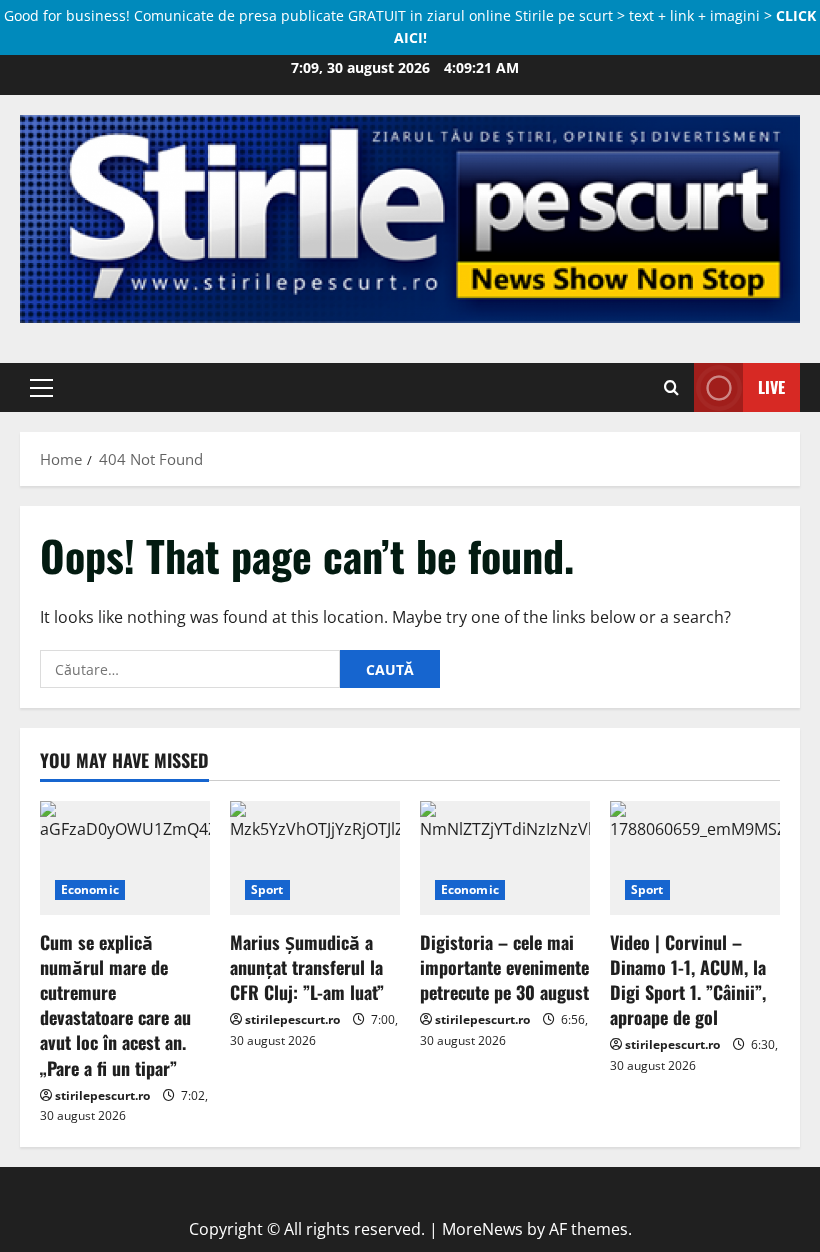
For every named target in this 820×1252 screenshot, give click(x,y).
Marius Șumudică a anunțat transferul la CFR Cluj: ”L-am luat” (307, 967)
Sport (267, 889)
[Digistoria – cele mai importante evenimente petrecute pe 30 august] (505, 857)
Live (771, 386)
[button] (41, 387)
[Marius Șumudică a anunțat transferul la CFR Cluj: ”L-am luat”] (315, 857)
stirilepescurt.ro (102, 1095)
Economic (90, 889)
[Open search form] (671, 387)
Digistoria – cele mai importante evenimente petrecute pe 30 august (504, 967)
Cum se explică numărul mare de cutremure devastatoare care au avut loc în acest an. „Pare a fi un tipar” (115, 1005)
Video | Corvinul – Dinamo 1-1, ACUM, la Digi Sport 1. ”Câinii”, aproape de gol (688, 980)
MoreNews (482, 1229)
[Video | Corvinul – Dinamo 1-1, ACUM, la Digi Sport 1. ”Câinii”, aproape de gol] (695, 857)
